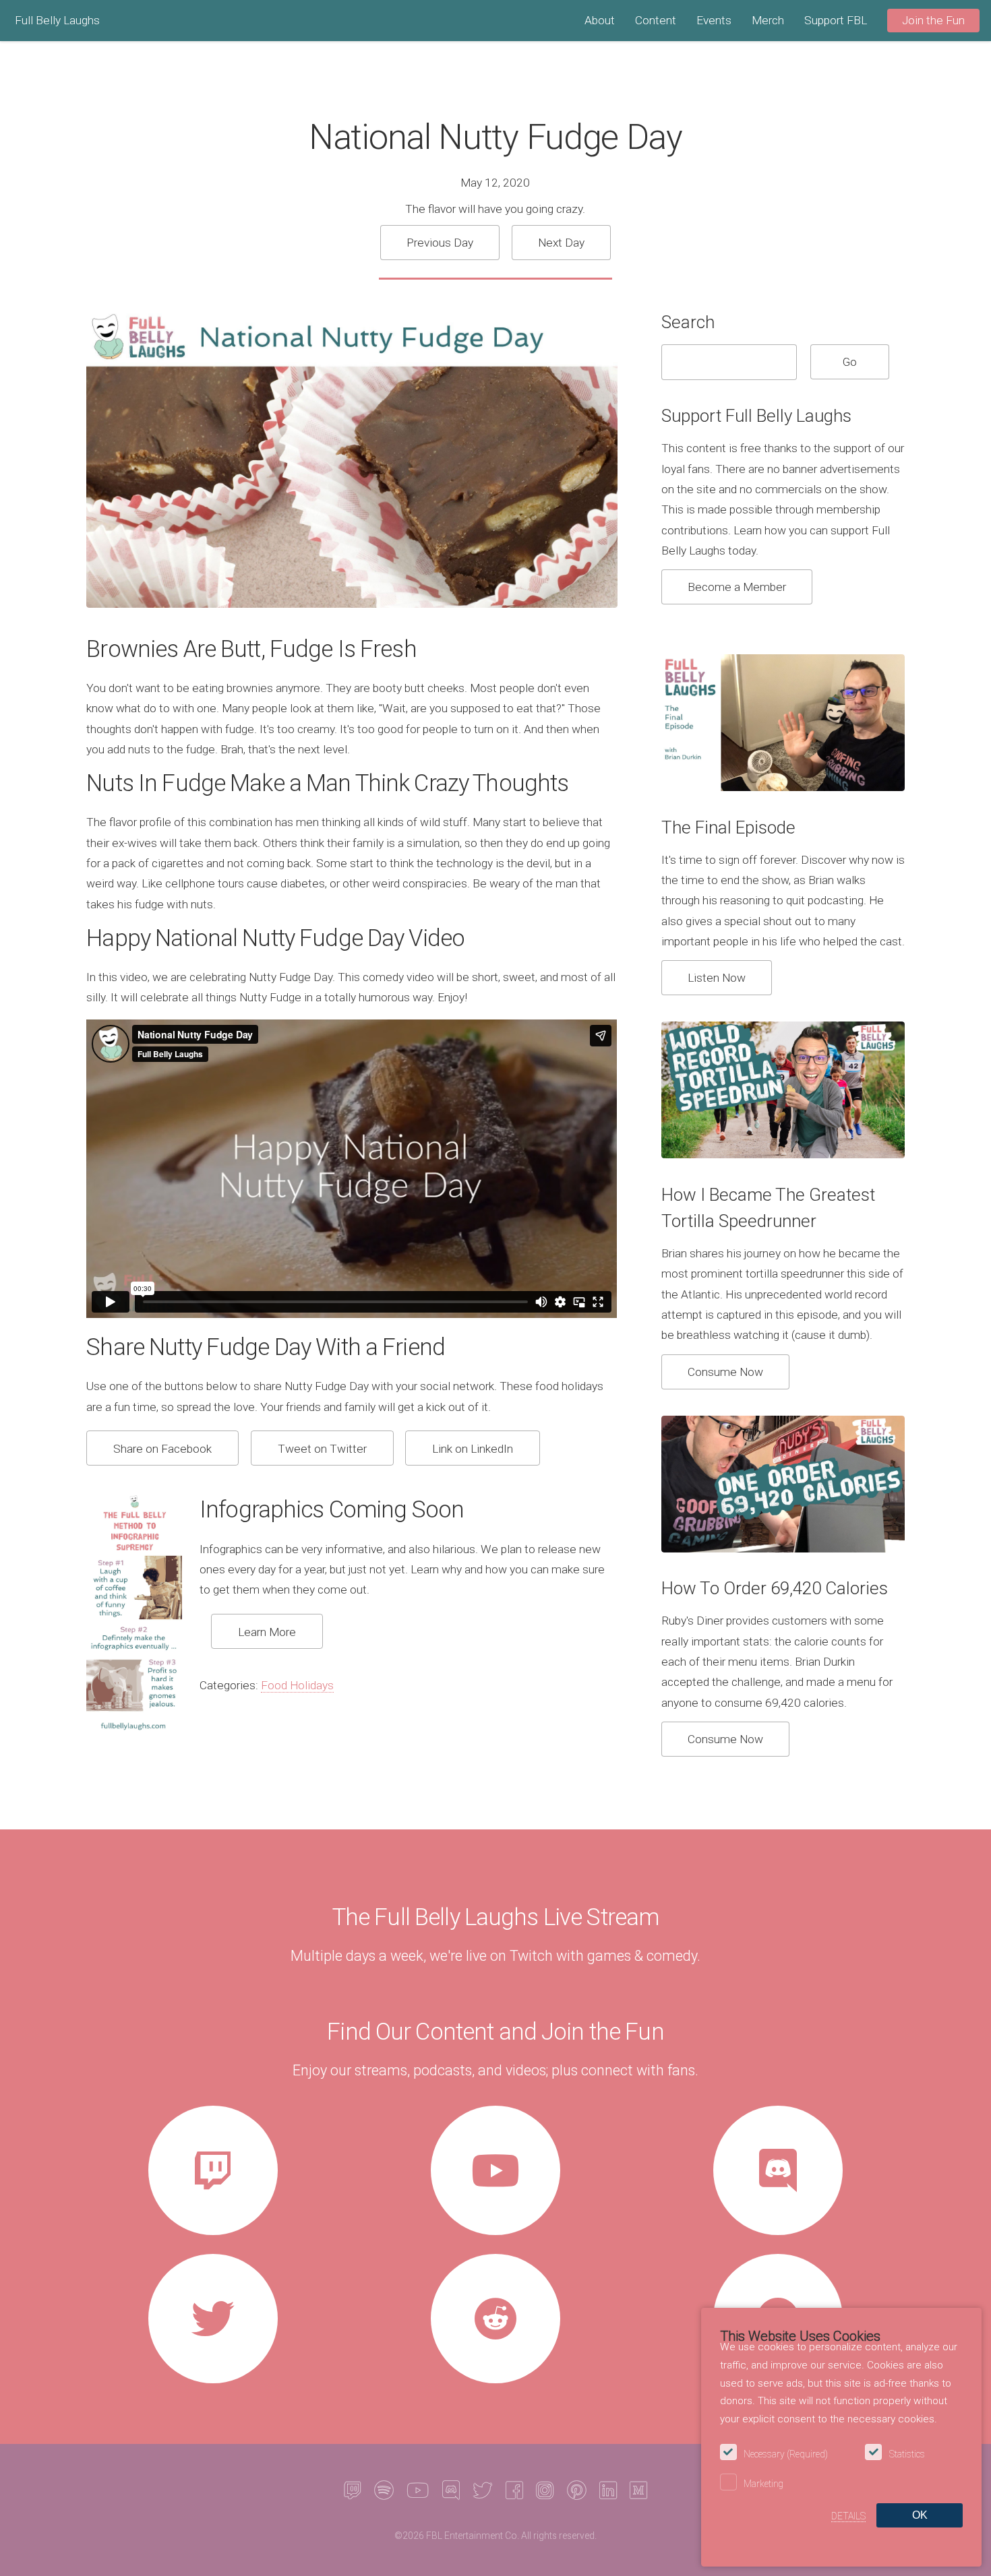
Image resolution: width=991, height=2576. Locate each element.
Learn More (267, 1632)
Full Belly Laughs (57, 20)
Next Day (561, 243)
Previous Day (440, 243)
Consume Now (725, 1372)
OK (920, 2515)
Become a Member (737, 587)
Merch (768, 20)
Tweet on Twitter (322, 1449)
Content (656, 20)
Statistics (907, 2454)
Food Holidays (297, 1685)
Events (714, 20)
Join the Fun (933, 20)
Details (848, 2516)
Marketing (763, 2484)
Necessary (786, 2454)
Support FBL (836, 20)
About (600, 20)
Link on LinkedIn (473, 1449)
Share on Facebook (162, 1449)
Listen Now (717, 978)
